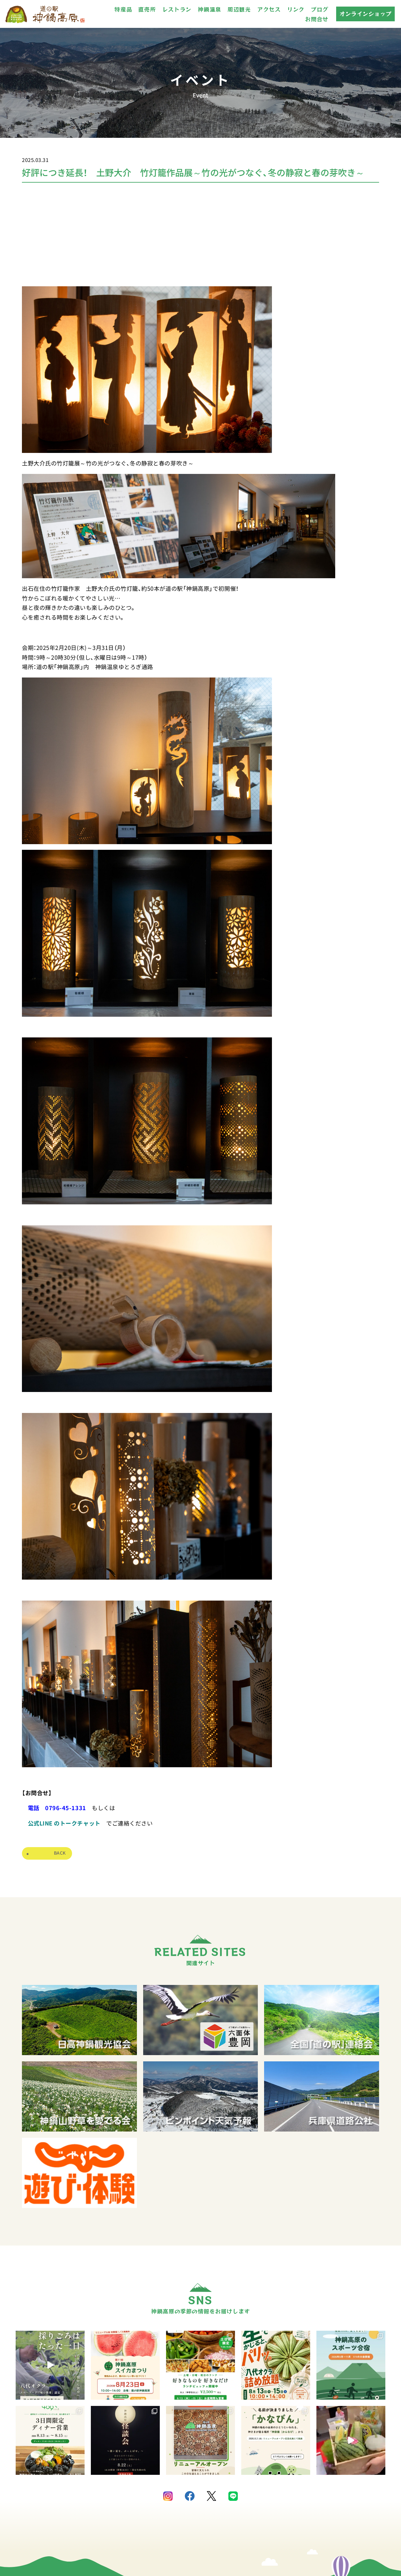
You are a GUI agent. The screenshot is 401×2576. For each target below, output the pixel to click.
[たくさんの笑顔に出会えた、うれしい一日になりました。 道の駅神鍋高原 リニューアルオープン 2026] (200, 2440)
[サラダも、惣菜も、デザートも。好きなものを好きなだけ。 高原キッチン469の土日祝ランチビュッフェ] (200, 2365)
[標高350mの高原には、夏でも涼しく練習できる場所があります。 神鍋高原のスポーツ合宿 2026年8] (351, 2365)
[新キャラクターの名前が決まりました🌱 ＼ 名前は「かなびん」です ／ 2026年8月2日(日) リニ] (276, 2440)
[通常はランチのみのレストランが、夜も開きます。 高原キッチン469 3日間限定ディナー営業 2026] (50, 2440)
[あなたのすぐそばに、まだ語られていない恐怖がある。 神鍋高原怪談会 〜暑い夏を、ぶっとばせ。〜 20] (125, 2440)
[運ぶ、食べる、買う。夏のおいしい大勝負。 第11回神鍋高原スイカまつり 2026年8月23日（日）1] (125, 2365)
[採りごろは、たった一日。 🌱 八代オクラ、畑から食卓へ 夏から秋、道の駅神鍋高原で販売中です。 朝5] (50, 2365)
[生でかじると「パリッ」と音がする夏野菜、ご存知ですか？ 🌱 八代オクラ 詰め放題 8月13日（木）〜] (276, 2365)
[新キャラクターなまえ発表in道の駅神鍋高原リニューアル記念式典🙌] (351, 2440)
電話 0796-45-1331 (57, 1808)
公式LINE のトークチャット (67, 1823)
